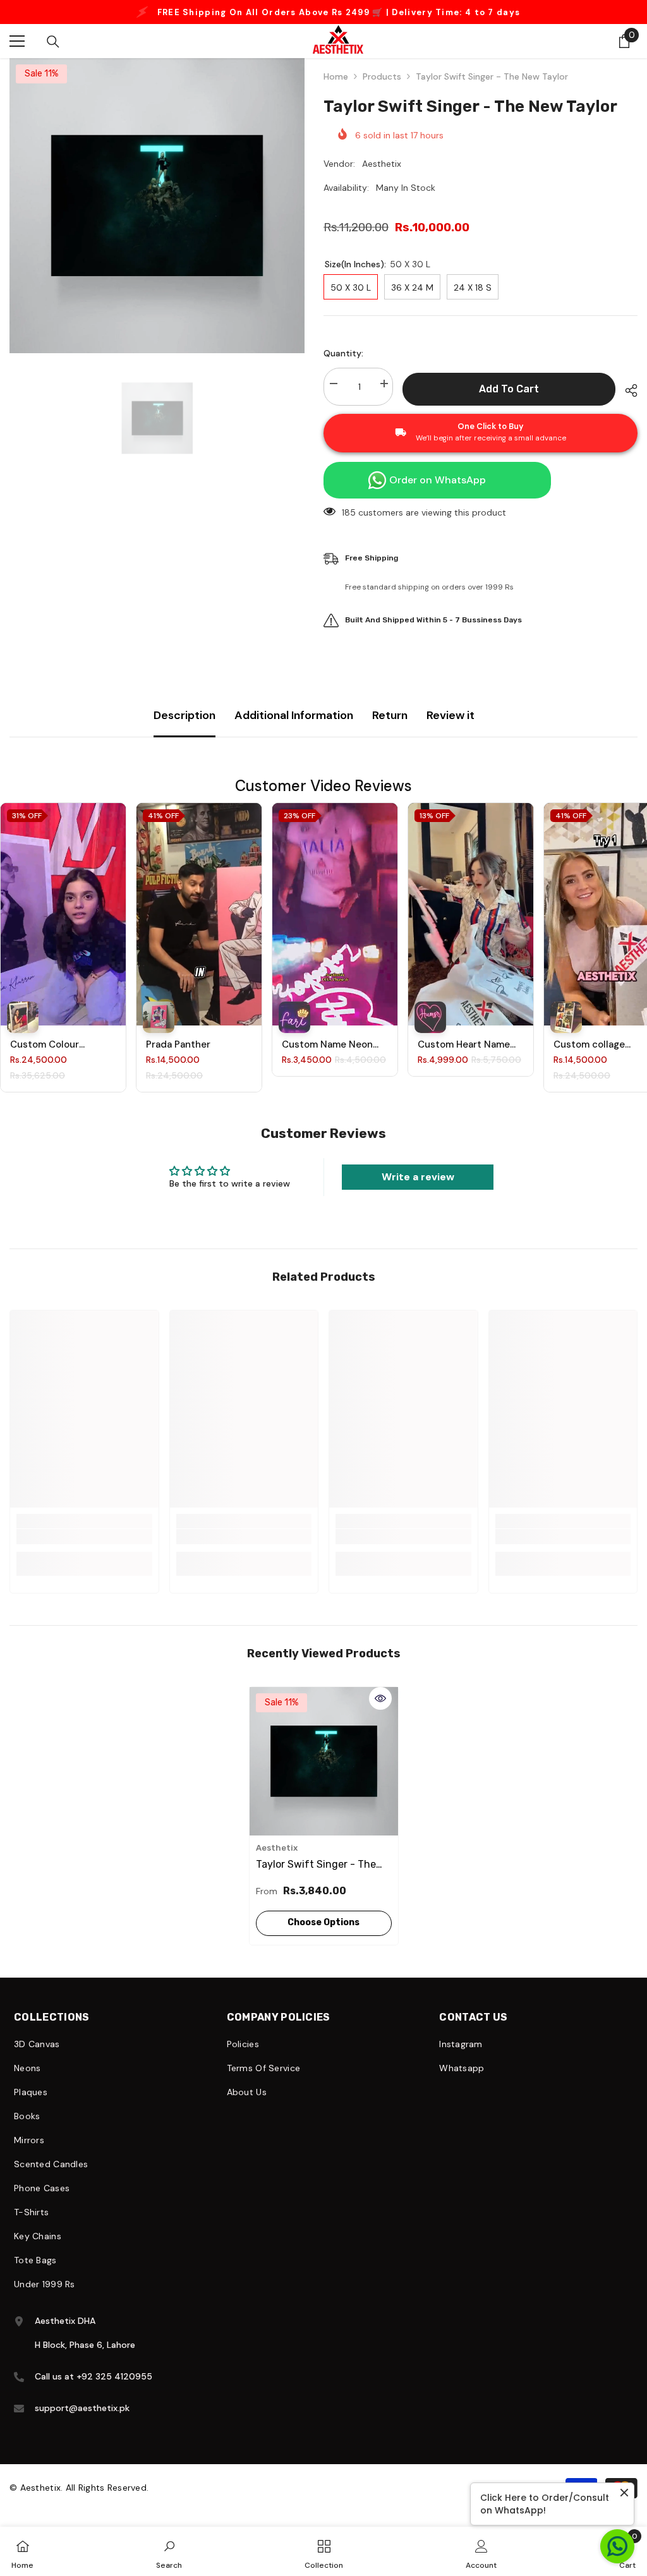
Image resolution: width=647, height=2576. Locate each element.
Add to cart (509, 402)
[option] (323, 18)
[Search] (53, 54)
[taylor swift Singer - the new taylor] (324, 1774)
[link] (84, 1549)
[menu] (17, 54)
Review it (450, 728)
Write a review (418, 1189)
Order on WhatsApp (438, 493)
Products (382, 89)
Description (184, 728)
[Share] (626, 403)
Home (336, 89)
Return (390, 728)
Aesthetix (382, 176)
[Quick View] (380, 1711)
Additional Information (294, 728)
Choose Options (323, 1935)
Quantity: (343, 366)
